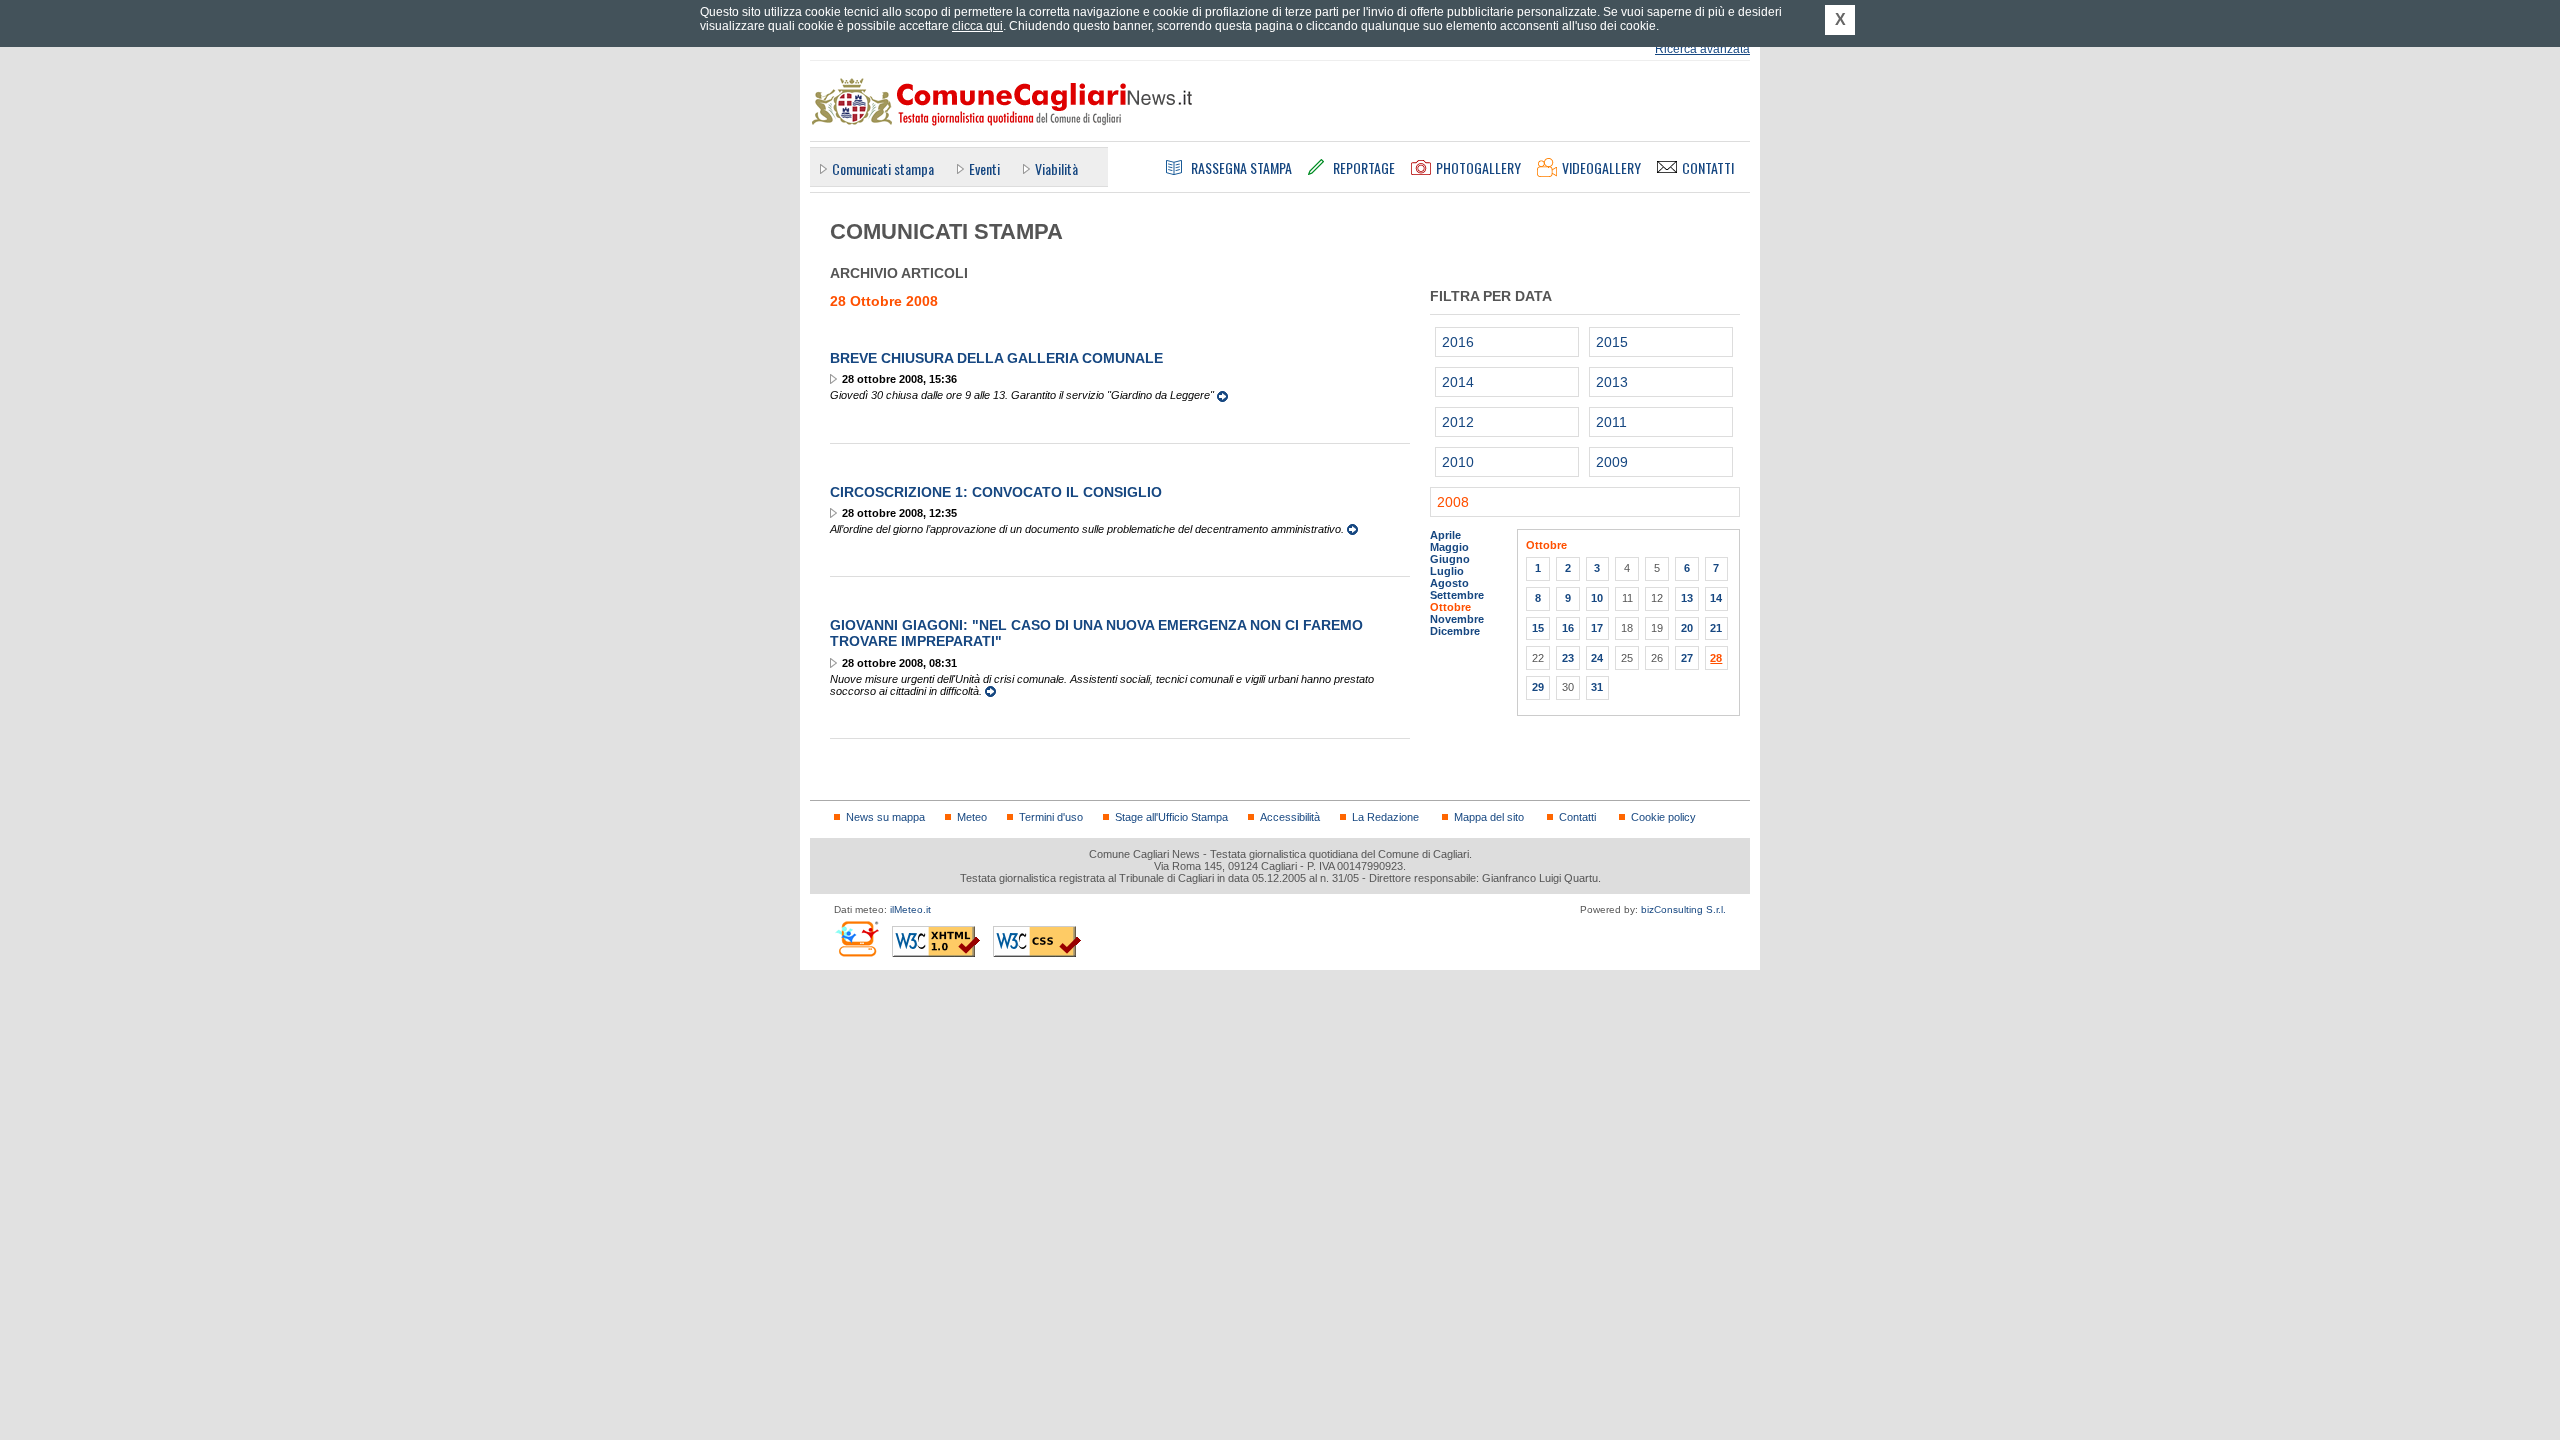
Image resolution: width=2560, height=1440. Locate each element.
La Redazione (1385, 817)
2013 (1612, 382)
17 (1597, 628)
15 (1538, 628)
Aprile (1445, 535)
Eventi (984, 168)
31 (1597, 687)
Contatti (1577, 817)
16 (1568, 628)
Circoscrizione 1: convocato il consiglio (996, 492)
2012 (1458, 422)
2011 (1611, 422)
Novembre (1457, 619)
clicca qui (977, 26)
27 (1687, 658)
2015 (1612, 342)
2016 (1458, 342)
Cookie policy (1663, 817)
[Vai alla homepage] (1001, 101)
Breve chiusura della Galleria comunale (996, 358)
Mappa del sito (1489, 817)
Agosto (1449, 583)
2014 (1458, 382)
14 (1716, 598)
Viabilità (1056, 168)
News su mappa (885, 817)
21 (1716, 628)
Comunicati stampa (883, 168)
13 (1687, 598)
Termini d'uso (1051, 817)
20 (1687, 628)
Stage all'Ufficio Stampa (1171, 817)
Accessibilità (1290, 817)
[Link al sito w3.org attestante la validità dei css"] (1037, 941)
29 (1538, 687)
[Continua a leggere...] (1222, 395)
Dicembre (1455, 631)
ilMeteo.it (910, 909)
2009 (1612, 462)
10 (1597, 598)
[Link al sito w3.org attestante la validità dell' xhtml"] (936, 941)
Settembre (1457, 595)
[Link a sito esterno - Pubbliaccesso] (856, 938)
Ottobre (1450, 607)
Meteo (972, 817)
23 (1568, 658)
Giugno (1450, 559)
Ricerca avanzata (1702, 49)
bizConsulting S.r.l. (1683, 909)
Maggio (1449, 547)
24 (1597, 658)
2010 (1458, 462)
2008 (1453, 502)
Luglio (1447, 571)
